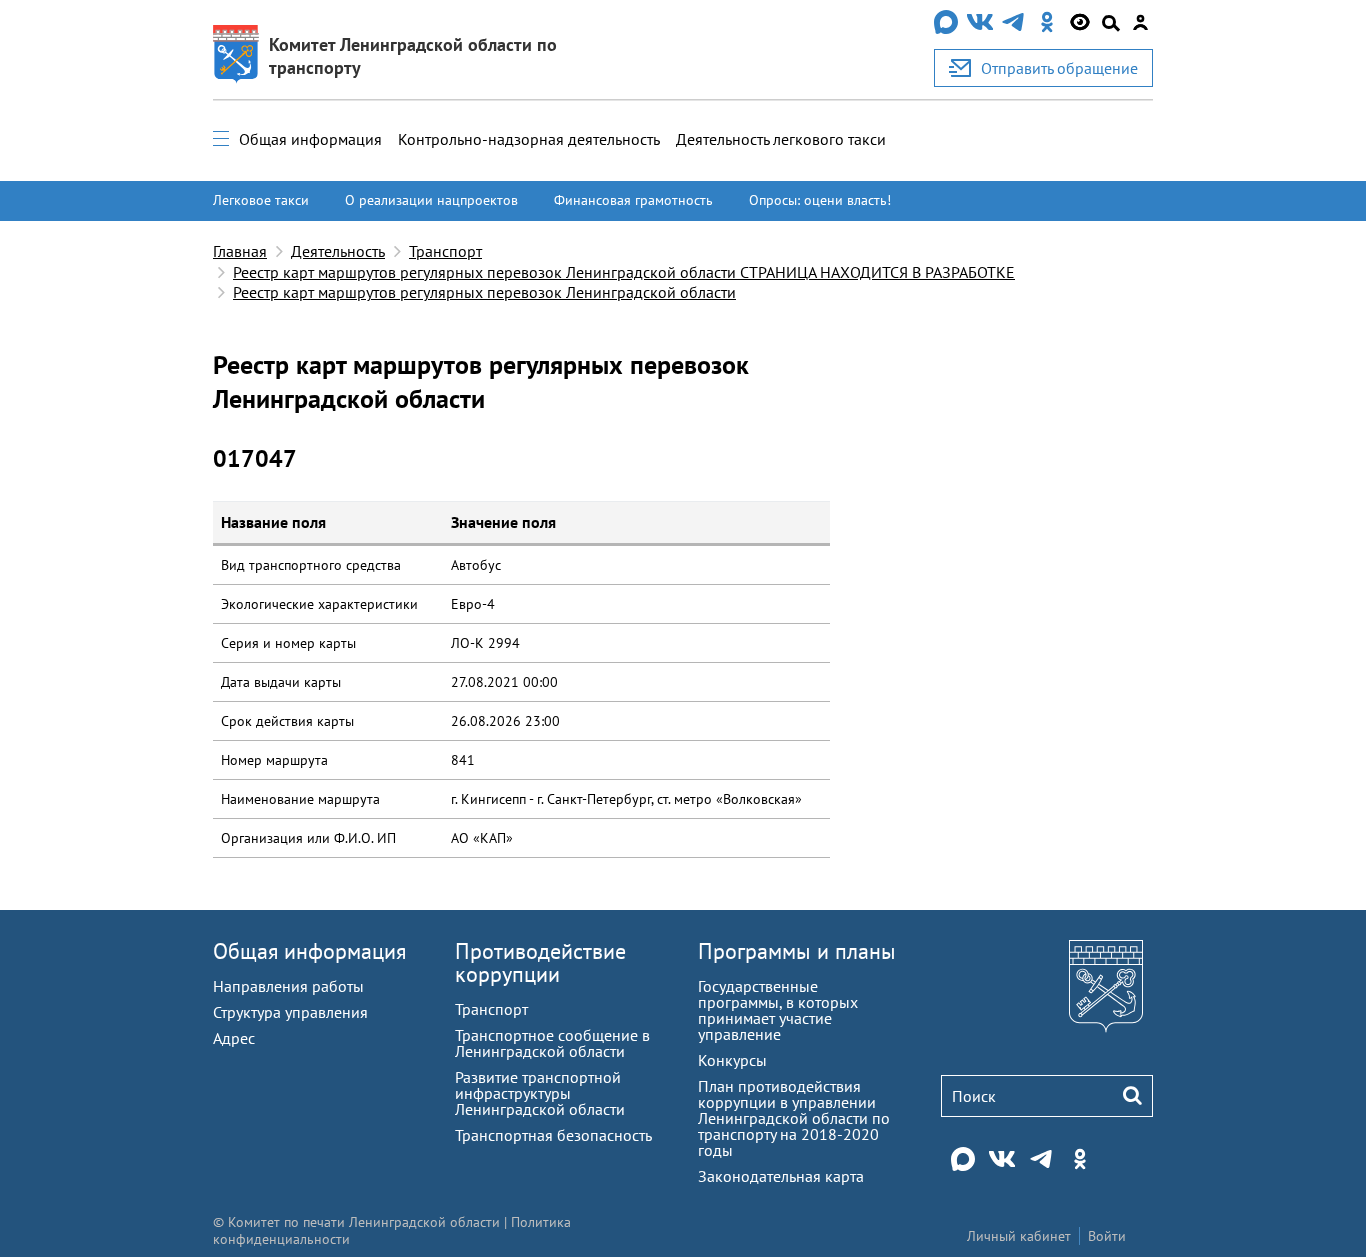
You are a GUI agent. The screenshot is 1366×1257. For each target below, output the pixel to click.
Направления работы (288, 986)
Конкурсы (732, 1060)
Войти (1107, 1236)
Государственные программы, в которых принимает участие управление (778, 1010)
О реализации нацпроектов (431, 200)
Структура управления (290, 1012)
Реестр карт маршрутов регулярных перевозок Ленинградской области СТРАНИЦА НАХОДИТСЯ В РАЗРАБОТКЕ (624, 272)
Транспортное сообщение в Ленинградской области (552, 1043)
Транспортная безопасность (553, 1135)
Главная (240, 251)
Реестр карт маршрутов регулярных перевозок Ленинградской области (484, 292)
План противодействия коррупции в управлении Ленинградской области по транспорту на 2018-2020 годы (794, 1118)
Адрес (234, 1038)
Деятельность (338, 251)
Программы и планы (797, 951)
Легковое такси (261, 200)
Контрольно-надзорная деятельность (529, 139)
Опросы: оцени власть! (820, 200)
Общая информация (310, 139)
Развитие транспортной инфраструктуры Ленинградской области (540, 1093)
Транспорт (445, 251)
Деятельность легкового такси (781, 139)
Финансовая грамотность (633, 200)
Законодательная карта (781, 1176)
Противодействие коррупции (540, 962)
